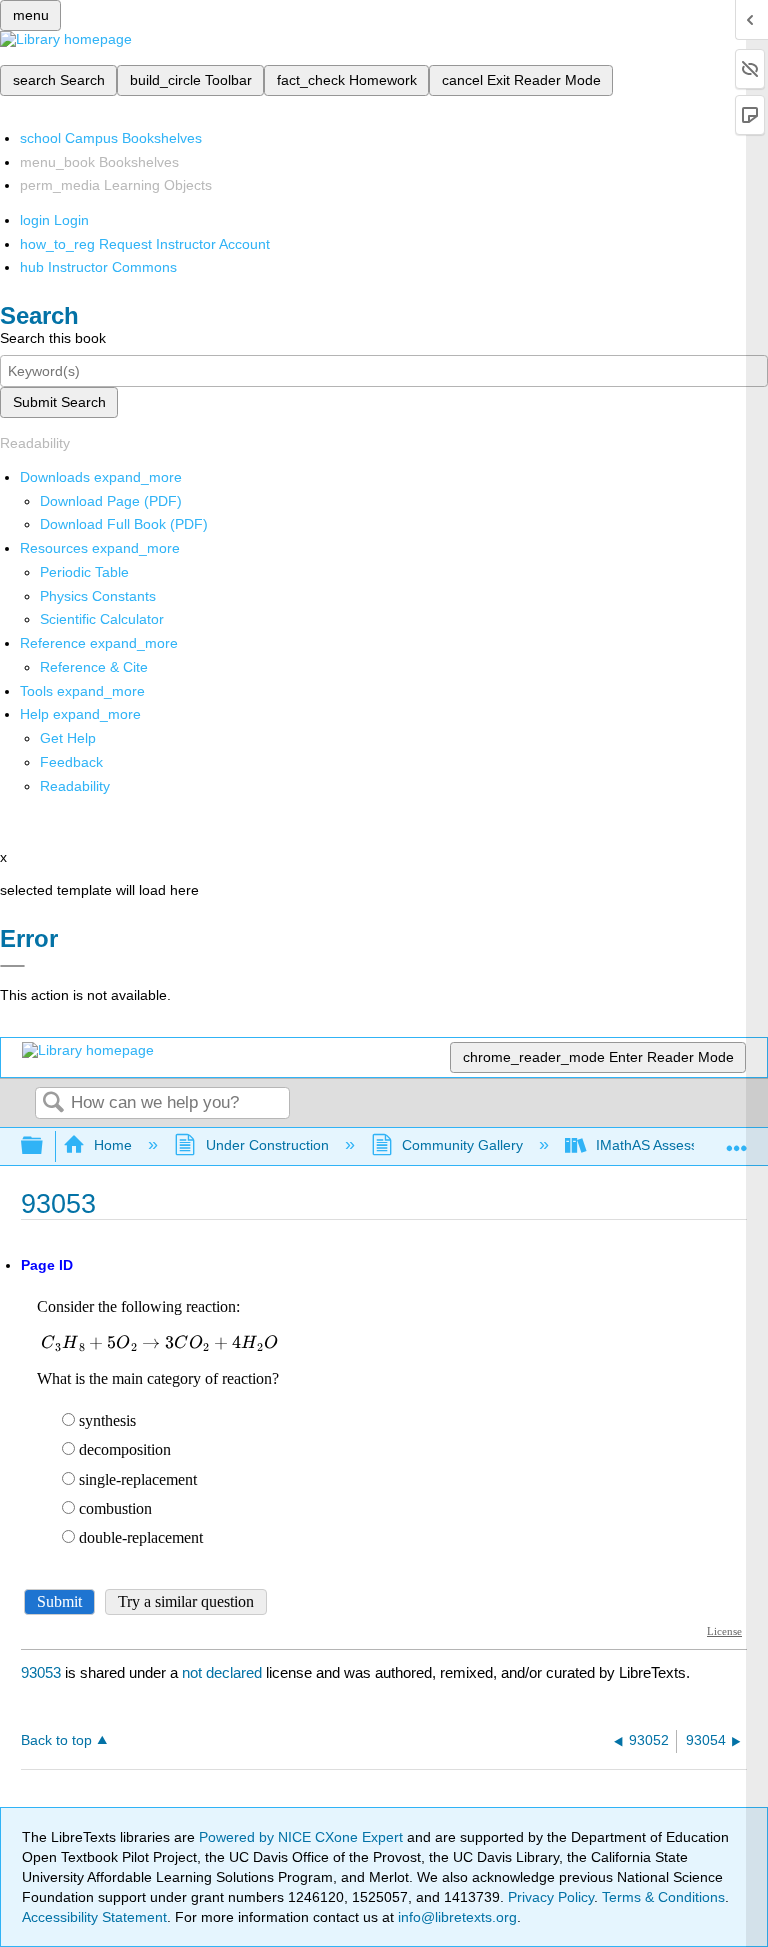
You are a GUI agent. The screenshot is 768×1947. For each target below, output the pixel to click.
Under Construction (267, 1145)
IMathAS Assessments (666, 1145)
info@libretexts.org (455, 1917)
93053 (41, 1672)
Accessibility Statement (94, 1917)
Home (113, 1145)
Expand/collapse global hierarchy (45, 1146)
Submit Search (59, 402)
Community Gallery (462, 1145)
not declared (224, 1672)
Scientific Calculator (102, 619)
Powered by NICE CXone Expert (303, 1837)
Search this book (53, 338)
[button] (71, 762)
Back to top (56, 1740)
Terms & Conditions (663, 1897)
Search (53, 1103)
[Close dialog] (12, 966)
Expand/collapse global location (737, 1140)
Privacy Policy (551, 1897)
